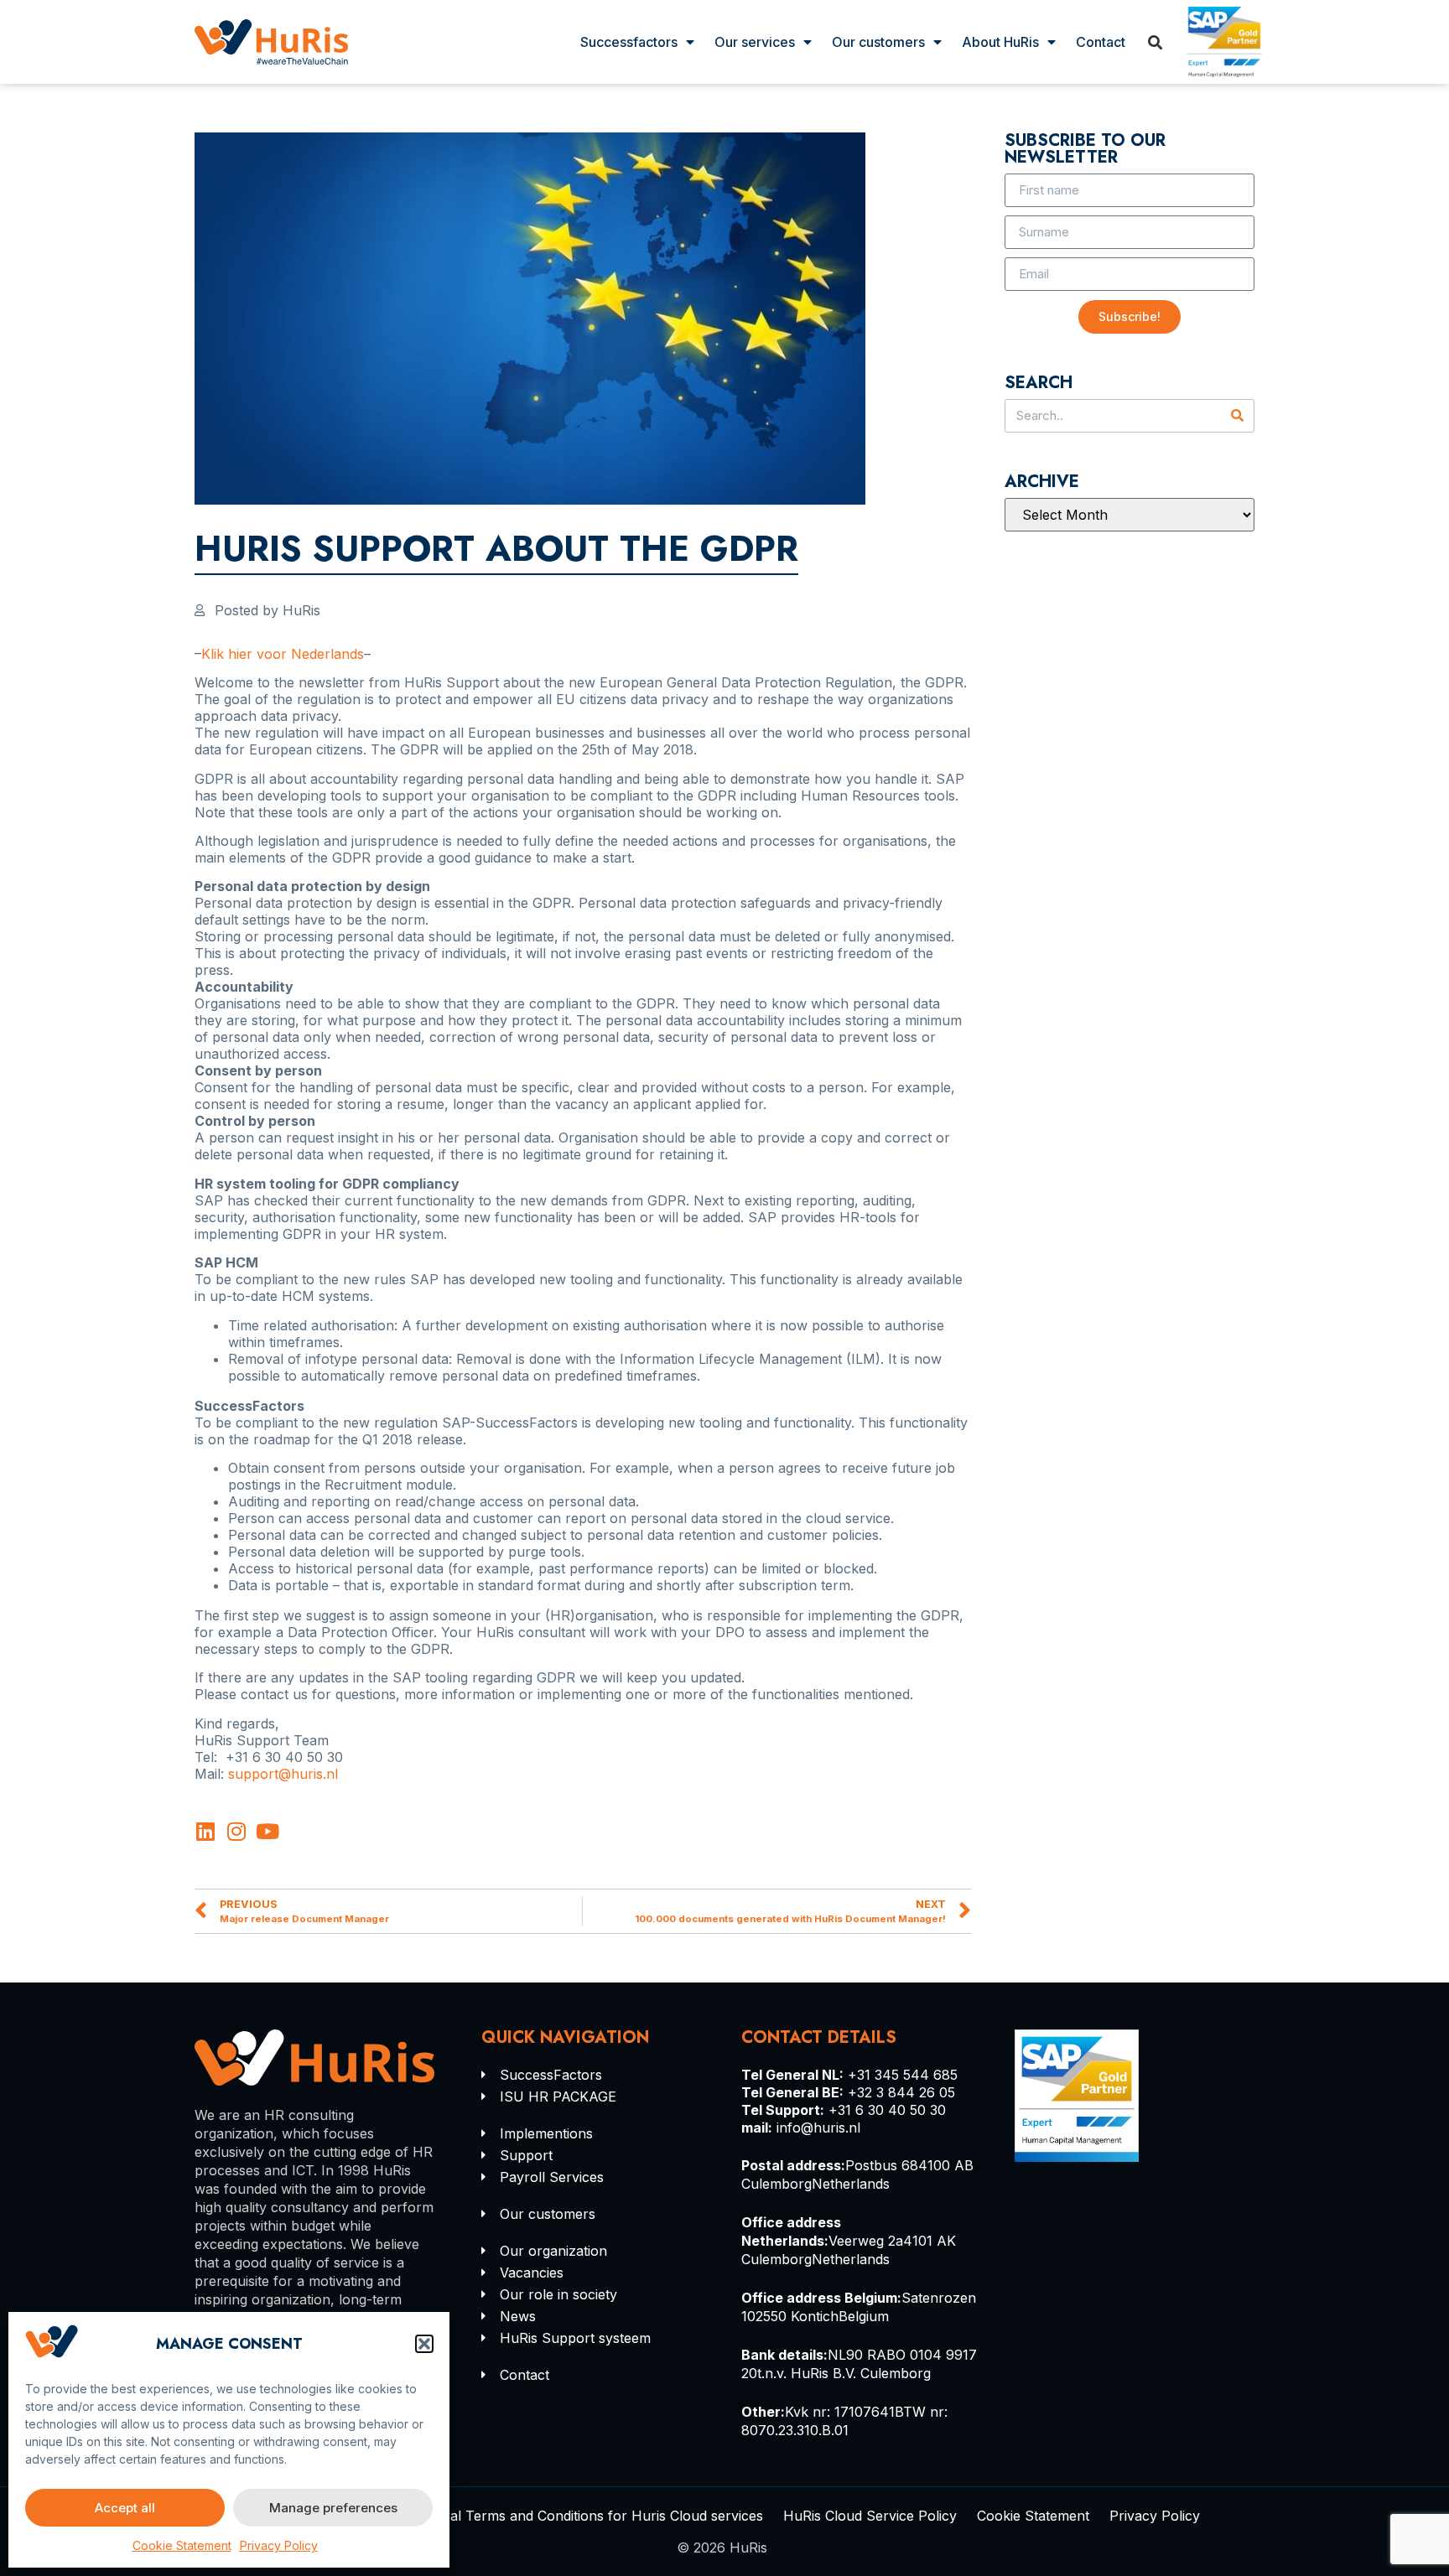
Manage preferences (333, 2508)
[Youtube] (267, 1831)
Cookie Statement (182, 2545)
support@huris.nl (283, 1774)
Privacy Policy (279, 2545)
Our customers (878, 42)
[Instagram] (236, 1831)
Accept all (125, 2508)
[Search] (1237, 416)
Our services (755, 42)
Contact (1101, 42)
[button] (424, 2344)
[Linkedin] (205, 1831)
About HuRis (1000, 42)
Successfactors (629, 42)
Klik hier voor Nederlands (283, 654)
